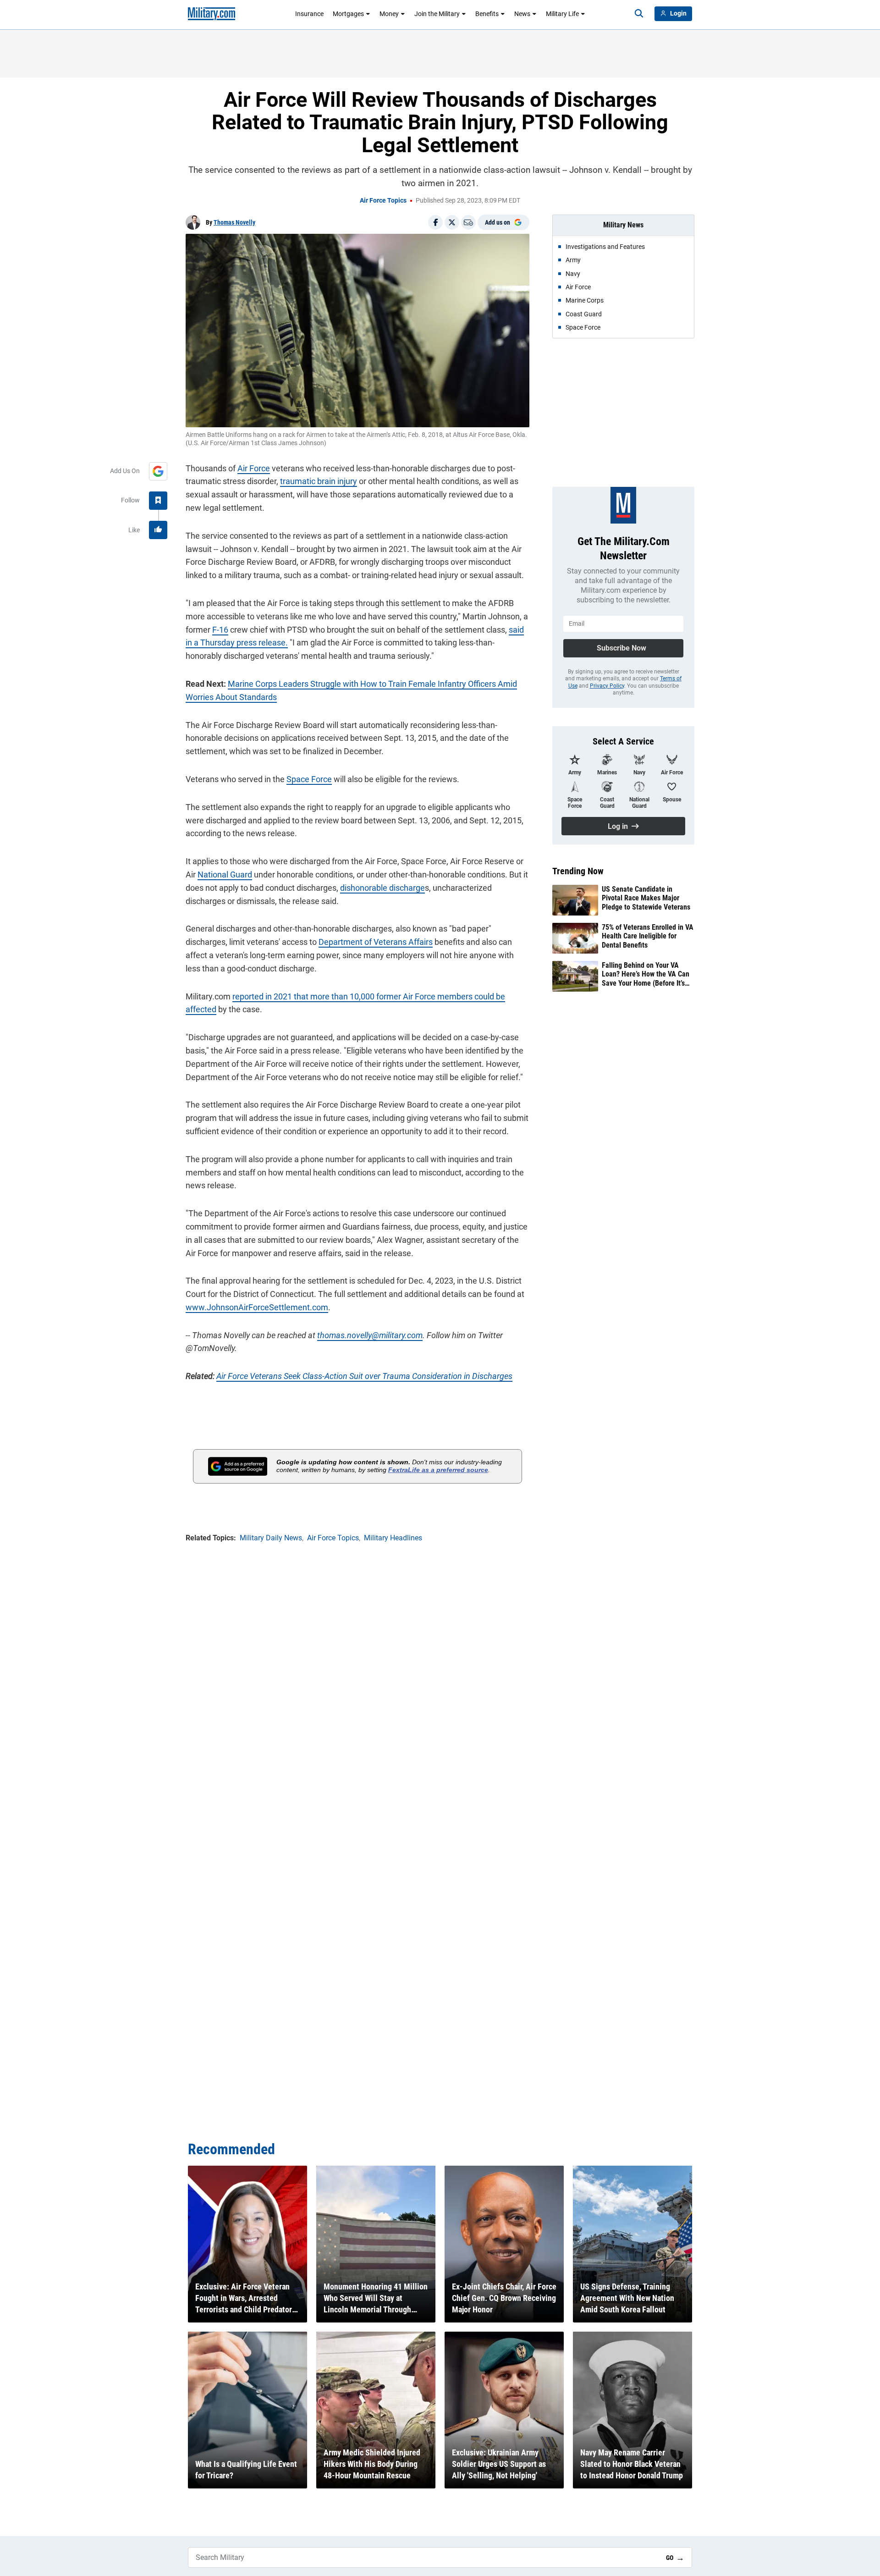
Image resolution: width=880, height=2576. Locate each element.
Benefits (487, 14)
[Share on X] (452, 222)
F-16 (220, 630)
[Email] (468, 222)
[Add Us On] (158, 471)
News (522, 14)
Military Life (562, 14)
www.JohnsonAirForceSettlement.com (257, 1307)
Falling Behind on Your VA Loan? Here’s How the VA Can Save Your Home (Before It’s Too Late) (646, 974)
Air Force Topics (383, 200)
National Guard (225, 874)
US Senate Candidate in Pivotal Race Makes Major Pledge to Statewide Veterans (646, 898)
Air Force (254, 468)
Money (389, 14)
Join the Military (437, 14)
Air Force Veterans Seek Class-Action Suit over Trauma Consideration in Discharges (364, 1376)
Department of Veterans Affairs (376, 942)
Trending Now (578, 871)
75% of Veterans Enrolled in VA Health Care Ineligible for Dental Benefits (648, 936)
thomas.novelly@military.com (370, 1335)
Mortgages (348, 14)
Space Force (309, 779)
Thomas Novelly (234, 222)
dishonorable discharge (382, 888)
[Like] (158, 530)
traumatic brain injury (319, 481)
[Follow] (158, 501)
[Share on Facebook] (435, 222)
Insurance (309, 14)
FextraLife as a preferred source (438, 1470)
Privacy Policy (607, 686)
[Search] (639, 14)
